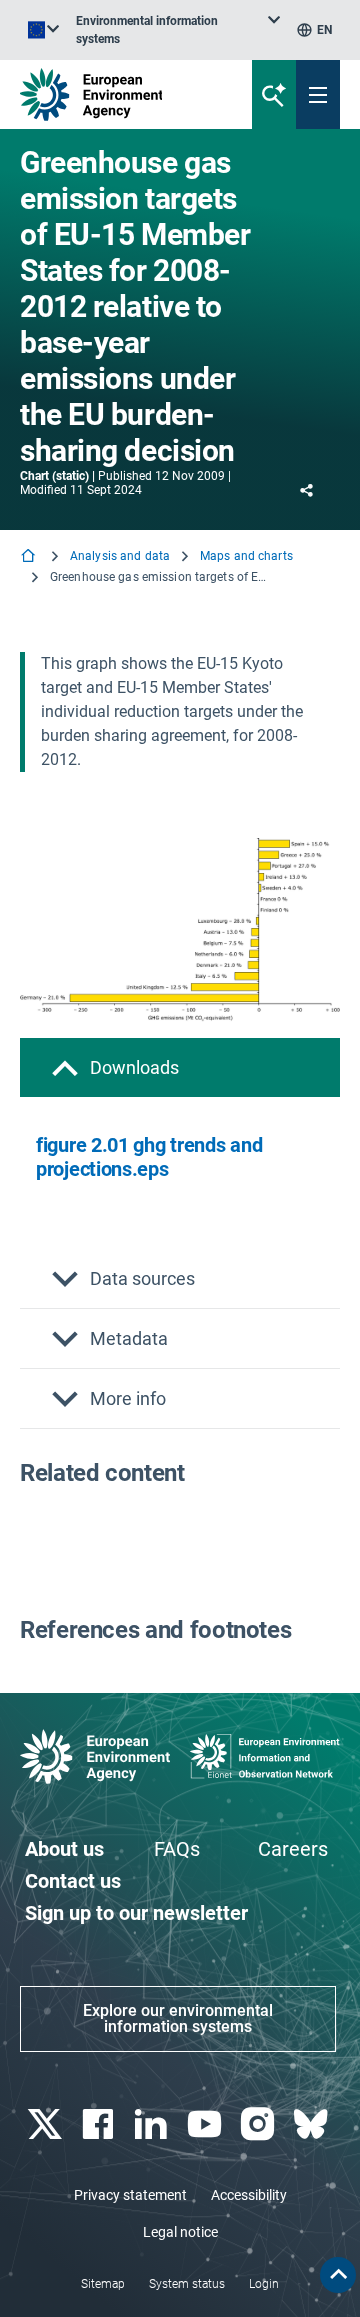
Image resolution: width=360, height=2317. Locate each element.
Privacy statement (130, 2195)
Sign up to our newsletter (136, 1913)
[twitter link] (46, 2124)
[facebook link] (99, 2124)
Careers (293, 1849)
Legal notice (180, 2232)
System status (187, 2284)
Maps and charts (246, 556)
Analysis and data (120, 556)
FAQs (177, 1849)
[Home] (30, 557)
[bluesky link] (313, 2124)
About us (64, 1849)
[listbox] (178, 30)
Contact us (73, 1881)
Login (264, 2284)
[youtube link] (206, 2124)
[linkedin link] (153, 2124)
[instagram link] (259, 2124)
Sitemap (103, 2284)
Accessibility (249, 2195)
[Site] (121, 94)
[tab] (180, 1067)
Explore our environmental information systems (178, 2018)
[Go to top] (338, 2275)
